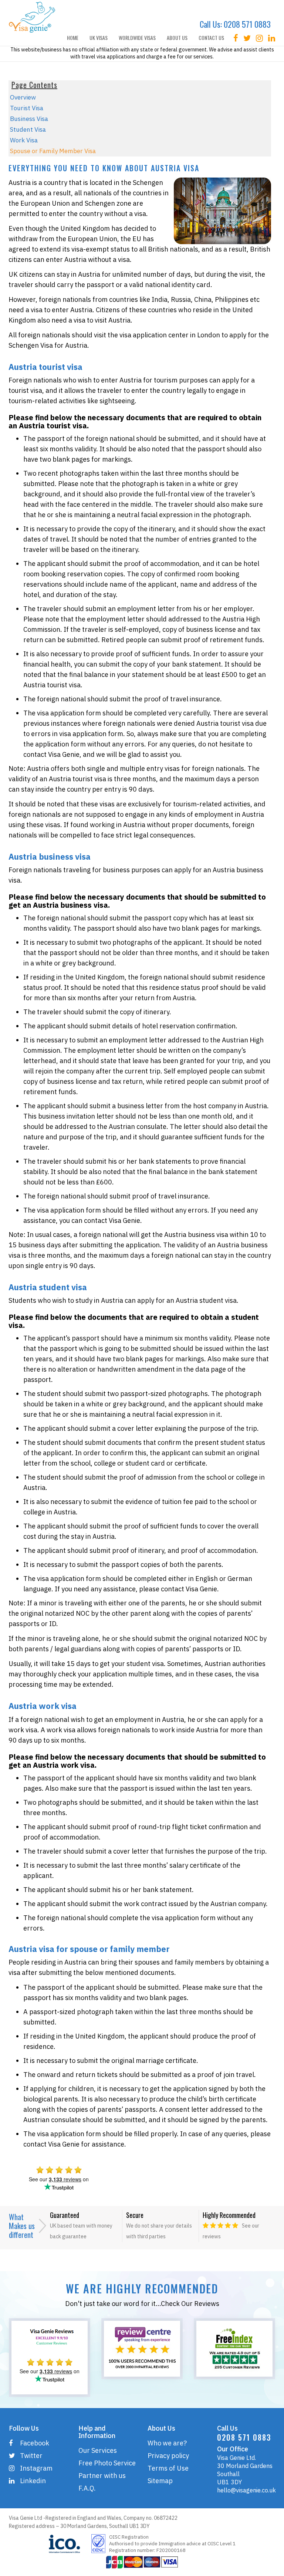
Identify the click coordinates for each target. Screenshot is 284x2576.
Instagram (36, 2468)
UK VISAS (99, 38)
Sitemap (160, 2481)
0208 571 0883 (247, 24)
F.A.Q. (87, 2488)
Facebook (35, 2443)
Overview (23, 97)
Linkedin (33, 2481)
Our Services (98, 2450)
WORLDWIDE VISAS (137, 38)
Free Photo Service (107, 2463)
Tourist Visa (27, 108)
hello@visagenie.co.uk (246, 2490)
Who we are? (167, 2443)
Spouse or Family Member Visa (53, 151)
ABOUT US (177, 38)
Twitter (31, 2456)
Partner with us (102, 2476)
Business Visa (29, 119)
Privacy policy (168, 2456)
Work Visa (24, 140)
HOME (73, 38)
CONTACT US (211, 38)
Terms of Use (168, 2468)
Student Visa (28, 129)
